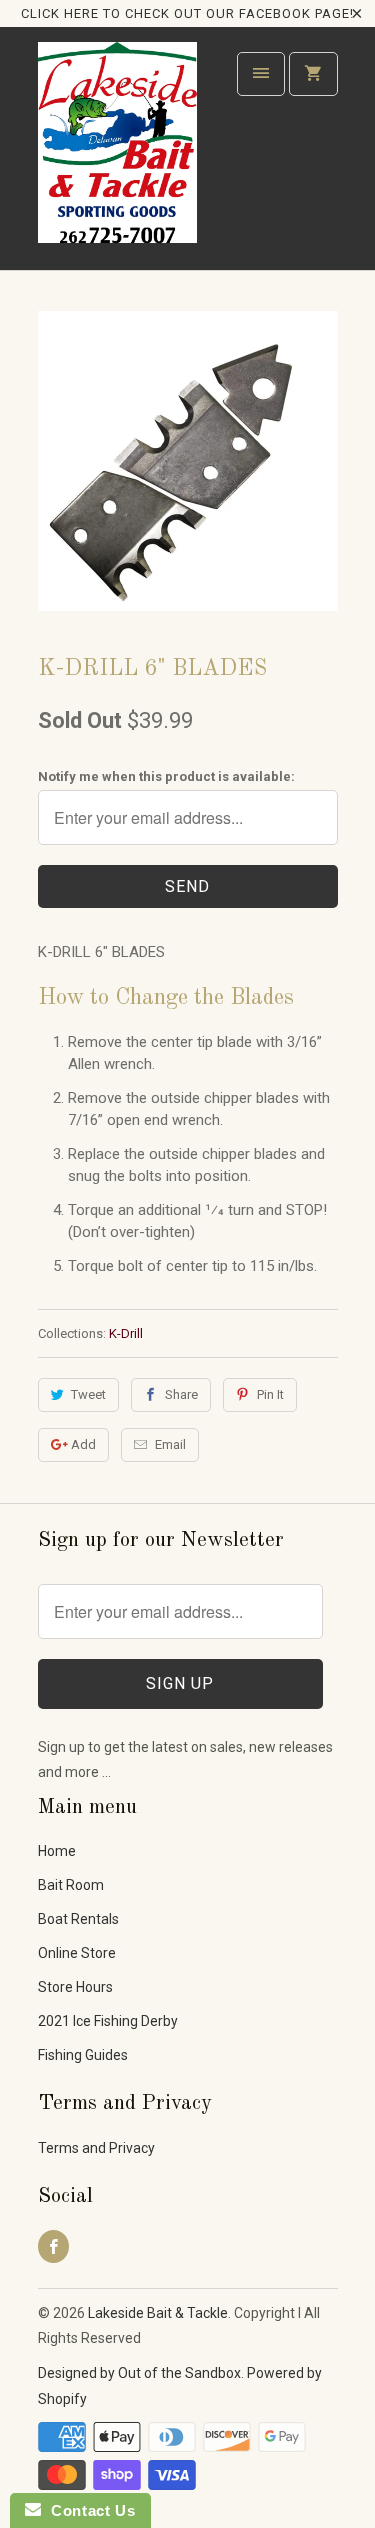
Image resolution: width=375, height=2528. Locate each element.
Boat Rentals (78, 1919)
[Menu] (261, 74)
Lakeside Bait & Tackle (158, 2313)
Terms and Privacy (96, 2148)
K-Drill (126, 1333)
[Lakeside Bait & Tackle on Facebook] (53, 2246)
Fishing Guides (83, 2055)
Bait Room (71, 1885)
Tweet (88, 1394)
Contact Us (88, 2510)
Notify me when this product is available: (166, 776)
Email (170, 1444)
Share (181, 1394)
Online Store (77, 1953)
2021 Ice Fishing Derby (108, 2021)
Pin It (270, 1394)
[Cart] (313, 74)
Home (57, 1851)
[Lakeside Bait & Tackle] (118, 155)
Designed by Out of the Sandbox (139, 2373)
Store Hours (75, 1987)
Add (83, 1444)
